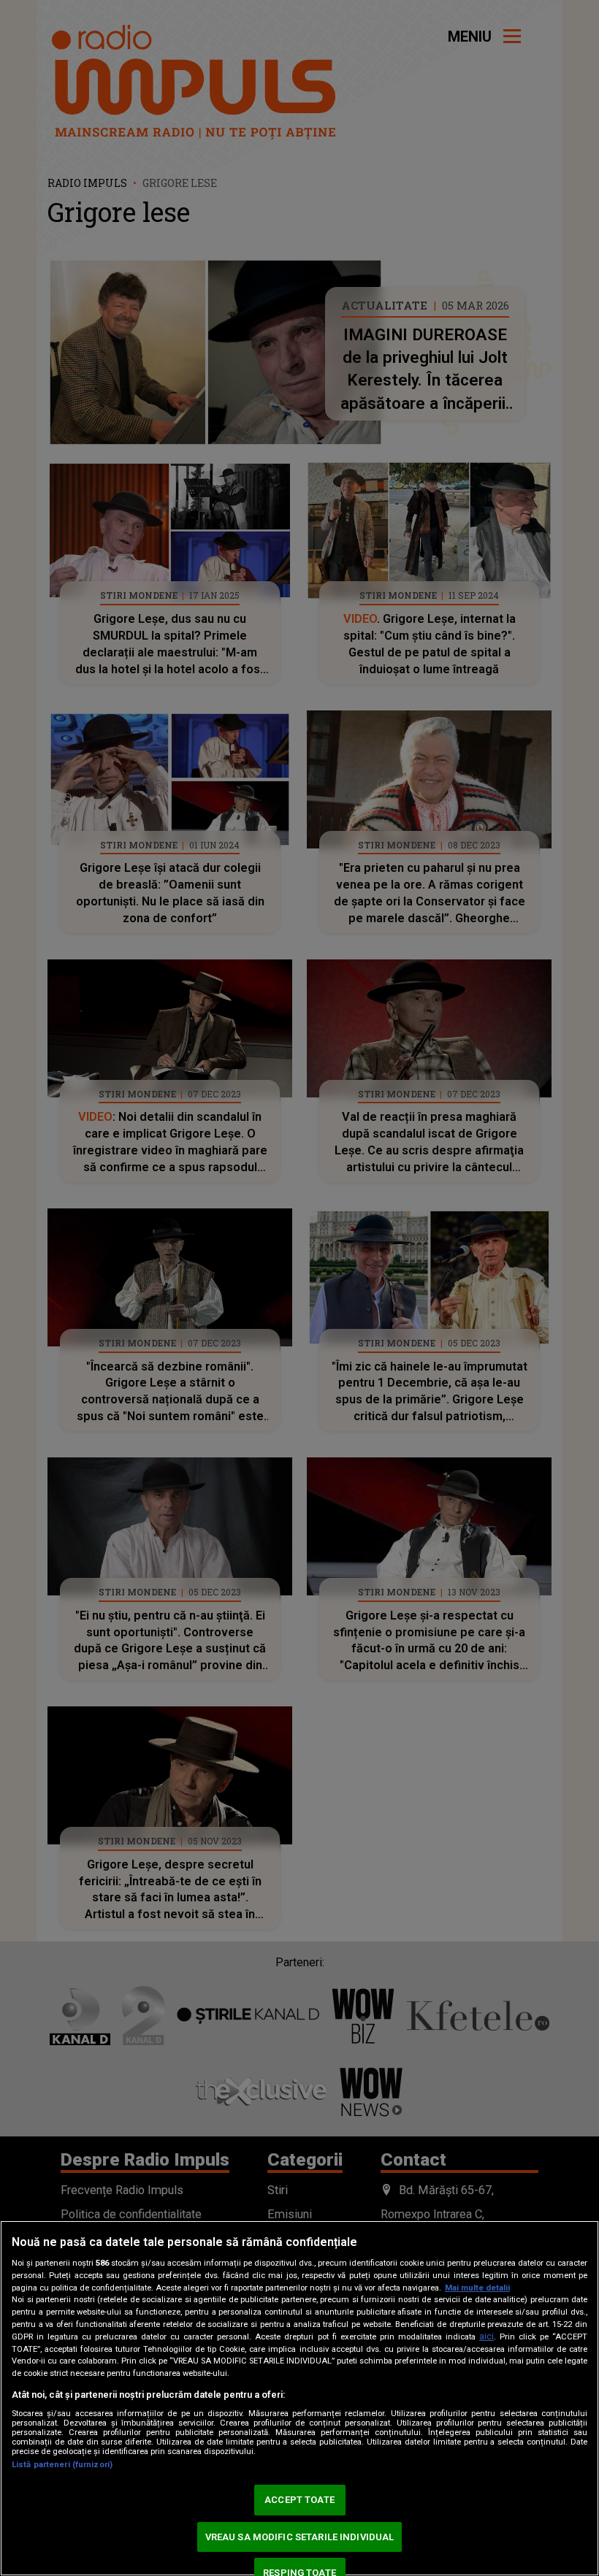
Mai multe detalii (477, 2288)
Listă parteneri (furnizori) (62, 2465)
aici (487, 2337)
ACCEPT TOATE (299, 2500)
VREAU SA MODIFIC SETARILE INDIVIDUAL (300, 2537)
